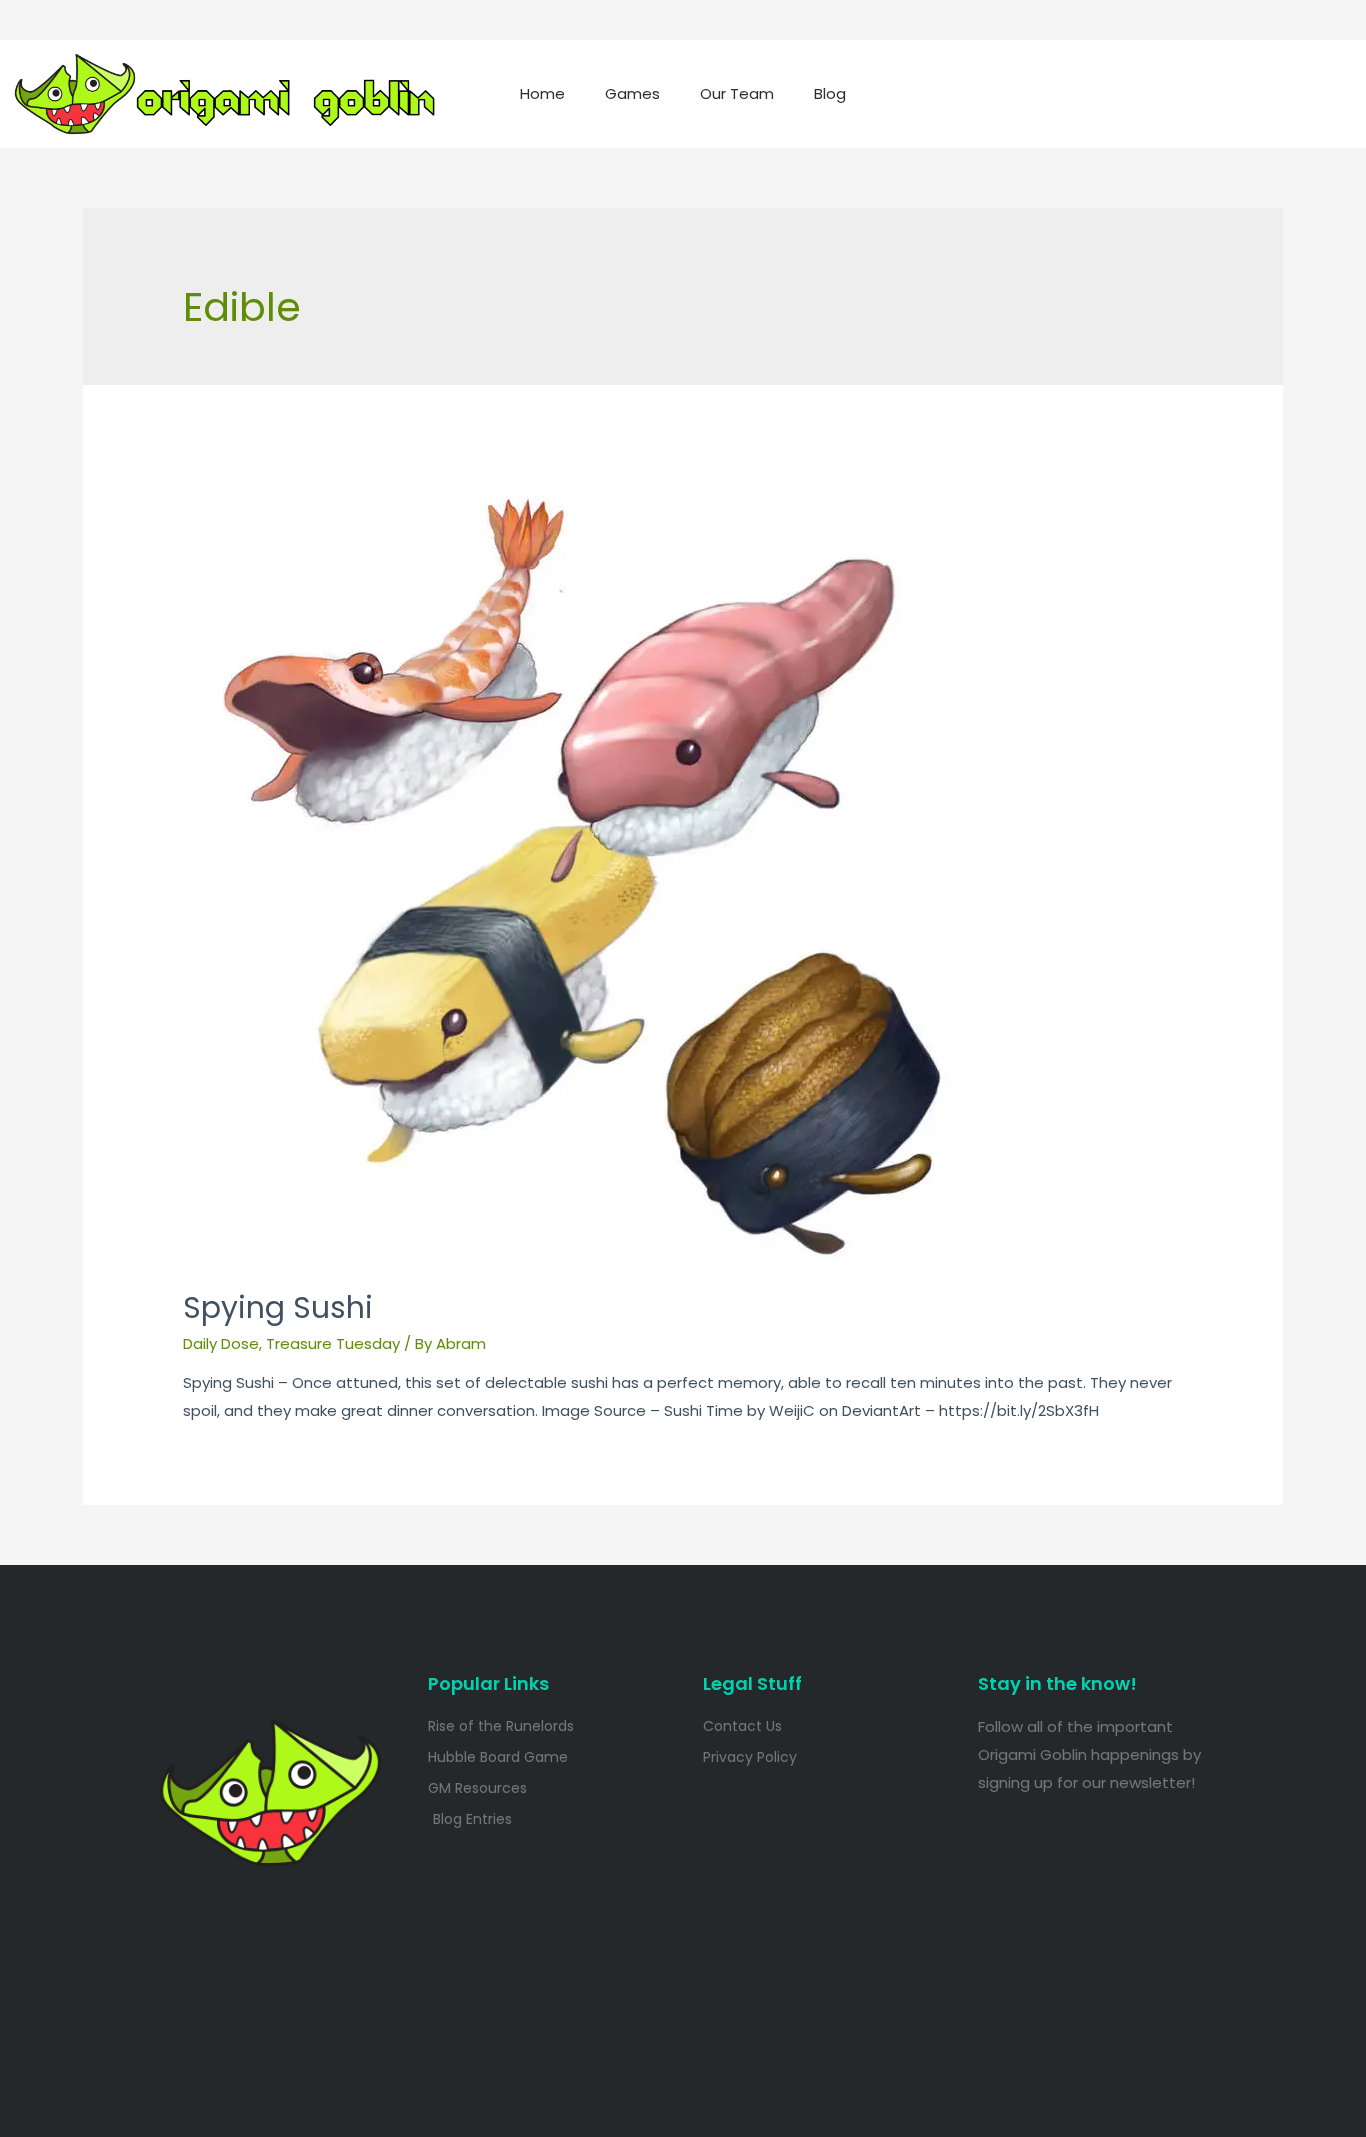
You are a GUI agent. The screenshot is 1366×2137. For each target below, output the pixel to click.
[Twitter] (1008, 94)
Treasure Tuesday (333, 1343)
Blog (830, 93)
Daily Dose (221, 1343)
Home (542, 93)
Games (632, 93)
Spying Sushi (278, 1307)
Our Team (737, 93)
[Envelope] (1268, 94)
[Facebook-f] (1203, 94)
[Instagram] (1073, 94)
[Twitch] (1138, 94)
